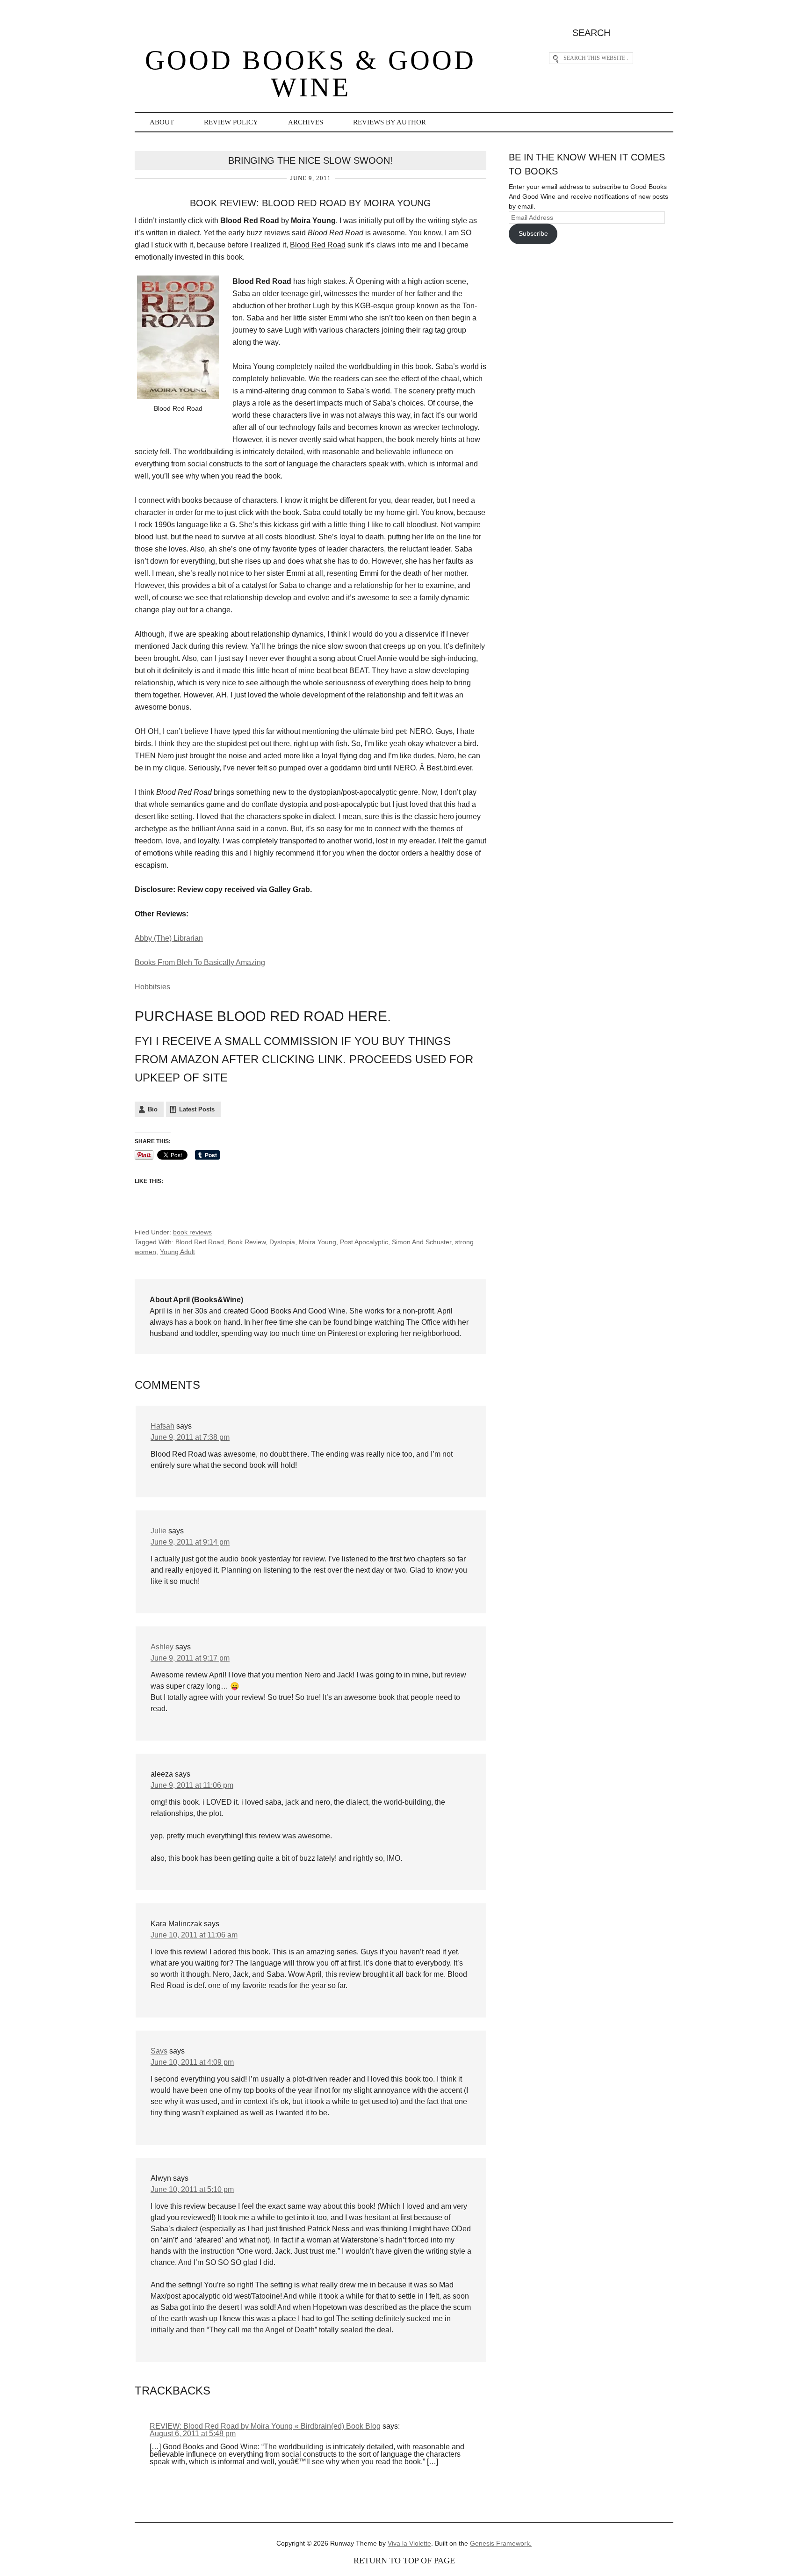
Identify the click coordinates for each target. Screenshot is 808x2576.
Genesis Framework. (501, 2543)
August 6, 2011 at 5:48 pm (193, 2434)
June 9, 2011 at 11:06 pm (192, 1785)
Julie (159, 1531)
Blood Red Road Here (300, 1016)
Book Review (247, 1242)
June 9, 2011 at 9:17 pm (190, 1658)
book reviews (192, 1232)
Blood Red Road (200, 1242)
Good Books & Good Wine (310, 74)
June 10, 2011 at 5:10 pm (192, 2189)
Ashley (162, 1647)
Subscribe (533, 233)
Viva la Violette (409, 2543)
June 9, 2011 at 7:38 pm (190, 1437)
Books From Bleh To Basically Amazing (200, 962)
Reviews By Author (390, 122)
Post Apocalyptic (364, 1242)
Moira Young (317, 1242)
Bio (153, 1109)
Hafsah (162, 1426)
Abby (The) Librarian (169, 938)
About (162, 122)
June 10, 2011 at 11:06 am (194, 1935)
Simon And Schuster (422, 1242)
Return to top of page (404, 2561)
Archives (306, 122)
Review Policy (231, 122)
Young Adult (177, 1252)
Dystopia (282, 1242)
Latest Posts (197, 1109)
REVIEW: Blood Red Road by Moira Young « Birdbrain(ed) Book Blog (265, 2426)
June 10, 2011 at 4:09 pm (192, 2062)
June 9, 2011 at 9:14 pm (190, 1542)
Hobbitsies (152, 987)
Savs (159, 2051)
